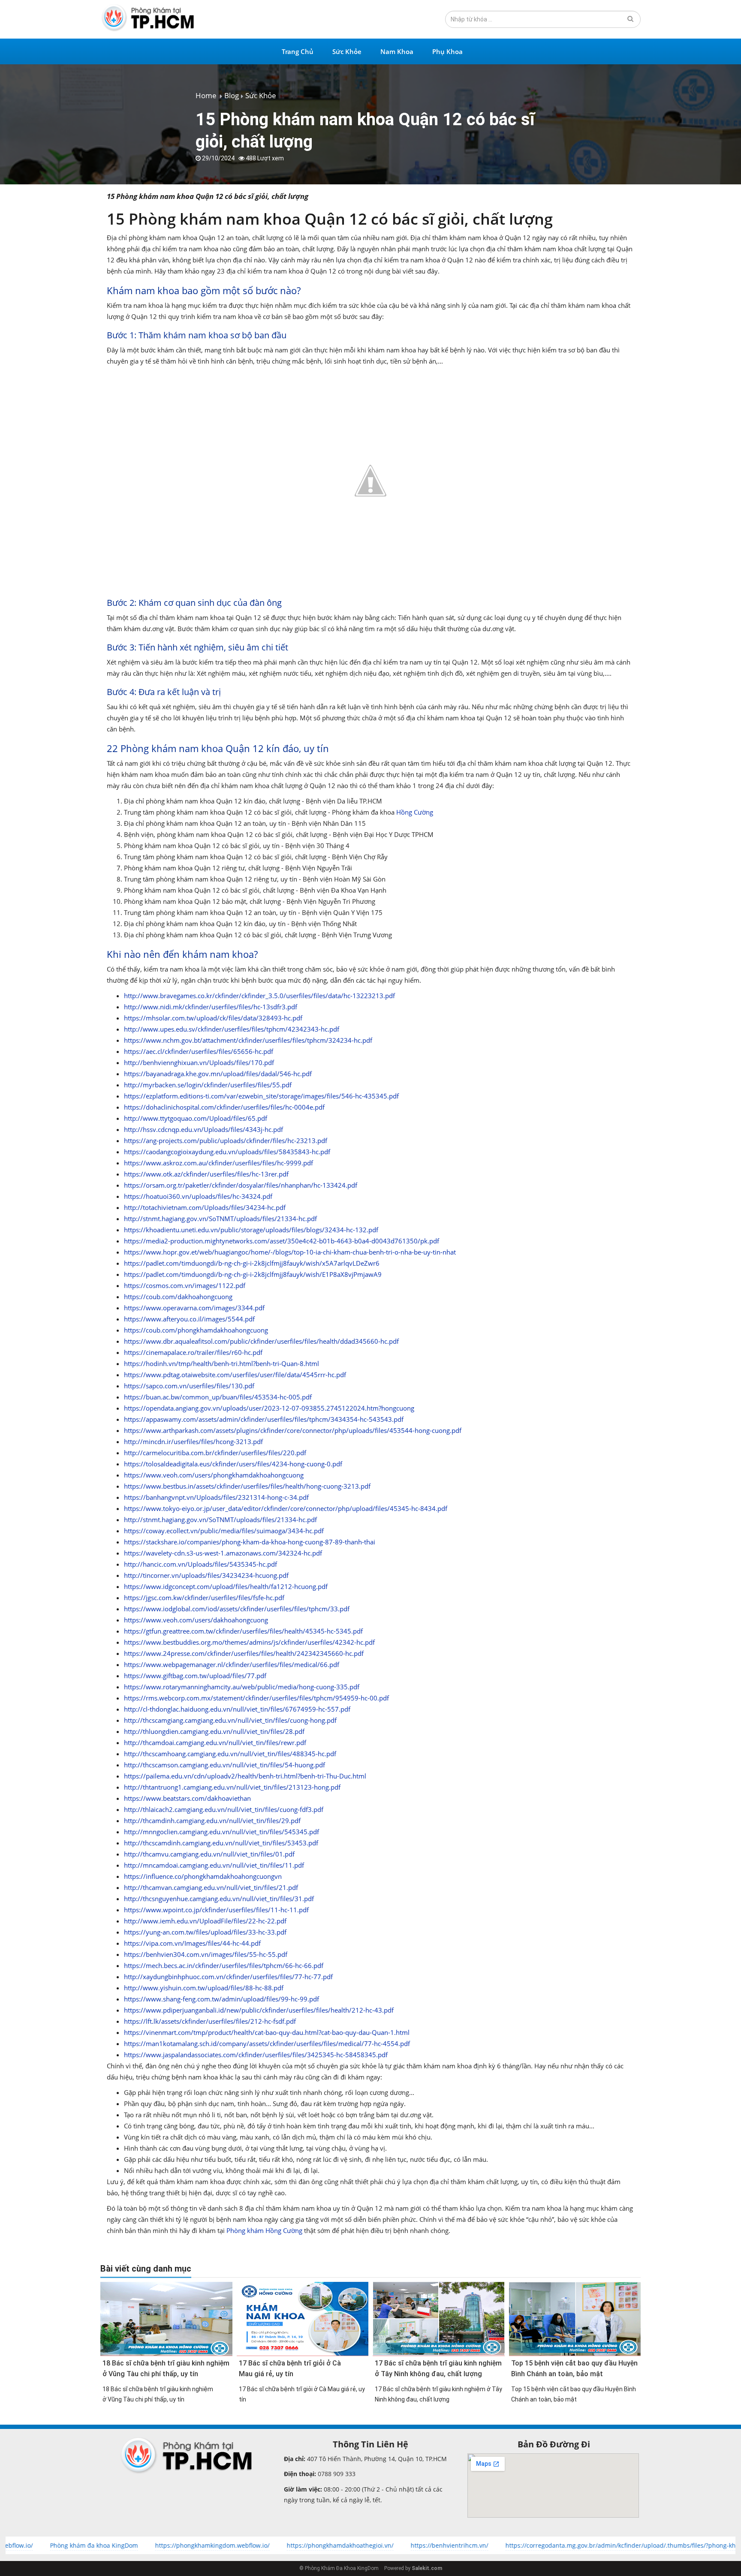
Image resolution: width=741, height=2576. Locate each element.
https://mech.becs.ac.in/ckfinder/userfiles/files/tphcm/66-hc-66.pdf (224, 1965)
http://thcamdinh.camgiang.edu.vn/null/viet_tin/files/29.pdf (212, 1821)
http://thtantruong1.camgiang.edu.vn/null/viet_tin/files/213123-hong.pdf (232, 1787)
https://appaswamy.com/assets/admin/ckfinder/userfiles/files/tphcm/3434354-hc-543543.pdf (264, 1419)
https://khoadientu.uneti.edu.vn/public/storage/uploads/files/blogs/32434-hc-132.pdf (251, 1230)
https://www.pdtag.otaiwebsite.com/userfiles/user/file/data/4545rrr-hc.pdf (235, 1375)
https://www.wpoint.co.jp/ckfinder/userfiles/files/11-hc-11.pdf (216, 1910)
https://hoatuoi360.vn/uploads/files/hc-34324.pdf (198, 1196)
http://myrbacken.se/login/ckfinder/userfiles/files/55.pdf (208, 1085)
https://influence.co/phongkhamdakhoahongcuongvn (203, 1876)
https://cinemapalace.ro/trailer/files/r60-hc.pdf (193, 1352)
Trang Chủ (298, 51)
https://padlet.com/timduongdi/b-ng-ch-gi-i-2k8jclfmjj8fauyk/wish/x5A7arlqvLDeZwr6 (252, 1263)
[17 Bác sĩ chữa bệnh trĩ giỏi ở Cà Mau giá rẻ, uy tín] (303, 2319)
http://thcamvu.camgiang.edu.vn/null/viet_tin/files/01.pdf (209, 1854)
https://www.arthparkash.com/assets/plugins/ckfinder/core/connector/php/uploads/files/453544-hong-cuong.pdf (293, 1430)
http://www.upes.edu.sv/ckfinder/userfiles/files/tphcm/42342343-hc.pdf (232, 1029)
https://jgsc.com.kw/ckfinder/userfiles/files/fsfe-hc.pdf (204, 1598)
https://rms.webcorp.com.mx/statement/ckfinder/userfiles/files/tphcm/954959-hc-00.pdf (256, 1698)
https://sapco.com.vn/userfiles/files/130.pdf (189, 1386)
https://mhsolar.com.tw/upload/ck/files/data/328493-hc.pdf (213, 1018)
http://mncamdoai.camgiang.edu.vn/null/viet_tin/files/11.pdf (214, 1865)
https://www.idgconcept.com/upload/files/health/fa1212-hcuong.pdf (226, 1586)
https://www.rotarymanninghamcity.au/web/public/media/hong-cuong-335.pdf (242, 1687)
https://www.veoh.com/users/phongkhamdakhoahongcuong (214, 1475)
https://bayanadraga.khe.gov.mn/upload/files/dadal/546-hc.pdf (218, 1074)
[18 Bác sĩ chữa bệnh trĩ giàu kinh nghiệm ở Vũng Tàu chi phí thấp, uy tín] (166, 2319)
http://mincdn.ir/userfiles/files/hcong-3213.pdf (193, 1441)
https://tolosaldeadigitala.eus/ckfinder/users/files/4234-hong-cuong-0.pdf (233, 1464)
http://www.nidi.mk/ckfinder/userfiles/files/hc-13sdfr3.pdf (211, 1007)
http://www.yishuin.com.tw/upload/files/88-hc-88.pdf (204, 1988)
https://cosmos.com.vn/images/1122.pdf (185, 1285)
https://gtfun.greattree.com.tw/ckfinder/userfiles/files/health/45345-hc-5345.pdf (243, 1631)
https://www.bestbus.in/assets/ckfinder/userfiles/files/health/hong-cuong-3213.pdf (247, 1486)
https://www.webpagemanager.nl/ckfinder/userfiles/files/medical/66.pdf (232, 1664)
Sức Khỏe (347, 51)
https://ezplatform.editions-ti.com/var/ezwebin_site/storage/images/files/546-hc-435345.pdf (261, 1096)
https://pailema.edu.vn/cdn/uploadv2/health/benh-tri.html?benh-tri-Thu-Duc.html (245, 1776)
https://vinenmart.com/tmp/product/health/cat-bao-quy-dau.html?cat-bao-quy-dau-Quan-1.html (267, 2032)
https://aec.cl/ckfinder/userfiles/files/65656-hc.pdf (199, 1051)
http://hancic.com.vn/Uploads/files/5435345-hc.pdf (200, 1564)
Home (206, 95)
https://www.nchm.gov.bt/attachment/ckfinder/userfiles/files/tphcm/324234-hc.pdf (248, 1040)
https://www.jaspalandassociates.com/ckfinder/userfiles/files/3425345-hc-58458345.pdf (256, 2055)
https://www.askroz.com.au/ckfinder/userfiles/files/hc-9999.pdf (218, 1163)
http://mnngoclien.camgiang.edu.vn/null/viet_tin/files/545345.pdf (221, 1832)
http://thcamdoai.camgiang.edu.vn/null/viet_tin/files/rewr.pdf (215, 1742)
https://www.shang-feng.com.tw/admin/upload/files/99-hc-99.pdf (221, 1999)
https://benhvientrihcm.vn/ (367, 2545)
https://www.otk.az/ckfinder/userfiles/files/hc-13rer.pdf (206, 1174)
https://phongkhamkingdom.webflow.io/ (130, 2545)
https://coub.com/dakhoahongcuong (178, 1297)
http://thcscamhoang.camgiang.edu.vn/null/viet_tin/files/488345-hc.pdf (230, 1754)
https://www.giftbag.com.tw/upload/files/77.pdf (195, 1676)
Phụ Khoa (447, 51)
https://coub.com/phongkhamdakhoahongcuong (196, 1330)
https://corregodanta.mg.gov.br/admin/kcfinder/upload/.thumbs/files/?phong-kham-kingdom (556, 2545)
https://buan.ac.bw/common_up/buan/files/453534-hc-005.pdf (218, 1397)
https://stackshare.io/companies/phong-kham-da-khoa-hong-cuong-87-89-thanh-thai (250, 1542)
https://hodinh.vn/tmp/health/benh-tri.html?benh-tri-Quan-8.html (221, 1363)
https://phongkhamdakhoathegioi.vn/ (258, 2545)
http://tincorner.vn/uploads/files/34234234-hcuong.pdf (206, 1575)
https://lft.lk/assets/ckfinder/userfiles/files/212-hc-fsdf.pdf (210, 2021)
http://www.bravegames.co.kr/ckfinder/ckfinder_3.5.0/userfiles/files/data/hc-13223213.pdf (259, 996)
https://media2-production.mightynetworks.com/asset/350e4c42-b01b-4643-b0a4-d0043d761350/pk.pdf (282, 1241)
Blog (232, 95)
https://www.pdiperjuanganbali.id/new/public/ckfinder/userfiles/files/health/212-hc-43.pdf (259, 2010)
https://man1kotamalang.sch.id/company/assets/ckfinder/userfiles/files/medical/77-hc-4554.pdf (267, 2043)
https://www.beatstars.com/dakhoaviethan (187, 1798)
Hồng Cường (415, 812)
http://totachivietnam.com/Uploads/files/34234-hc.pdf (205, 1207)
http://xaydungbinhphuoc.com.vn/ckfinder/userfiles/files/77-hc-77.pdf (228, 1977)
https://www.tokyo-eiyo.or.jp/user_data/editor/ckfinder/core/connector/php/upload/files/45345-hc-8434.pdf (286, 1508)
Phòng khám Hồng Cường (264, 2230)
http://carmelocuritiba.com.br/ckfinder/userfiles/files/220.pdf (215, 1453)
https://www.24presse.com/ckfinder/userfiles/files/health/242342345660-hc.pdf (244, 1653)
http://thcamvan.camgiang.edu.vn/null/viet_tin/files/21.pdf (211, 1887)
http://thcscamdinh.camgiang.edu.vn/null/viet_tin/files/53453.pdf (221, 1843)
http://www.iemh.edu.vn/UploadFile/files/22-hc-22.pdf (205, 1921)
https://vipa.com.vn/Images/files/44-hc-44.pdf (192, 1943)
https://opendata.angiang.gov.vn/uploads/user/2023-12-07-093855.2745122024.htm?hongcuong (269, 1408)
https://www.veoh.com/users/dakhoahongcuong (196, 1620)
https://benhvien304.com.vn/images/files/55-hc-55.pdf (206, 1954)
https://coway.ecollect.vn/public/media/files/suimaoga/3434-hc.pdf (224, 1531)
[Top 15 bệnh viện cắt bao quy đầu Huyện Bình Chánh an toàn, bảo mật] (575, 2319)
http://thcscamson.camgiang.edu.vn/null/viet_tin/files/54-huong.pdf (224, 1765)
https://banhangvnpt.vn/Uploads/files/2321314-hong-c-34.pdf (216, 1497)
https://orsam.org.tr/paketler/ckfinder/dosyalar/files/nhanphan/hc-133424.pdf (241, 1185)
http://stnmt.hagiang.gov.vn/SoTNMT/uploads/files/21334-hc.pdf (220, 1219)
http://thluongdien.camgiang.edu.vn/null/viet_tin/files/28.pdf (214, 1731)
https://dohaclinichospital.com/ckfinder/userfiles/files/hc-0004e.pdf (224, 1107)
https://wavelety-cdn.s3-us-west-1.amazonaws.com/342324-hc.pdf (223, 1553)
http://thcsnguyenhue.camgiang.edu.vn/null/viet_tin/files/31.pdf (219, 1899)
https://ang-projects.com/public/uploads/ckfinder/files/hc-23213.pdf (226, 1141)
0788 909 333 (336, 2474)
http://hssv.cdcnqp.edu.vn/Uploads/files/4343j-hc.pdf (203, 1129)
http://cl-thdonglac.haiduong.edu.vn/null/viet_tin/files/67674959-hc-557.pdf (237, 1709)
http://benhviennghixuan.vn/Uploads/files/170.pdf (199, 1062)
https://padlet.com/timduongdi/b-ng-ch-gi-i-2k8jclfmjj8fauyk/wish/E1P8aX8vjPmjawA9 (253, 1274)
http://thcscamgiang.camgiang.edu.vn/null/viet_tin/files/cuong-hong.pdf (230, 1720)
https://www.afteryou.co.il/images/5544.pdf (189, 1319)
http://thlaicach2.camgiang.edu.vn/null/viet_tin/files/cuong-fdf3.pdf (224, 1809)
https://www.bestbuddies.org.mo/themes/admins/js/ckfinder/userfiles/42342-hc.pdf (249, 1642)
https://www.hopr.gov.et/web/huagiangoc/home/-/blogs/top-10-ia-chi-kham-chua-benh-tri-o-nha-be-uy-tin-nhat (290, 1252)
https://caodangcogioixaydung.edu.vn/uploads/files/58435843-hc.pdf (227, 1152)
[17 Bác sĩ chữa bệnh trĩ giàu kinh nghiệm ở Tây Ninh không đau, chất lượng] (439, 2319)
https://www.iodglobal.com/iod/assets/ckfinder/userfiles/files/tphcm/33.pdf (237, 1609)
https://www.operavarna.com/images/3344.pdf (194, 1308)
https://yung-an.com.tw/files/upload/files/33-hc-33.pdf (205, 1932)
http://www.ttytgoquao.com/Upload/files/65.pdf (196, 1118)
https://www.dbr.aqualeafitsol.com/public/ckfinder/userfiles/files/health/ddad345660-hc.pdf (261, 1341)
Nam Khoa (397, 51)
